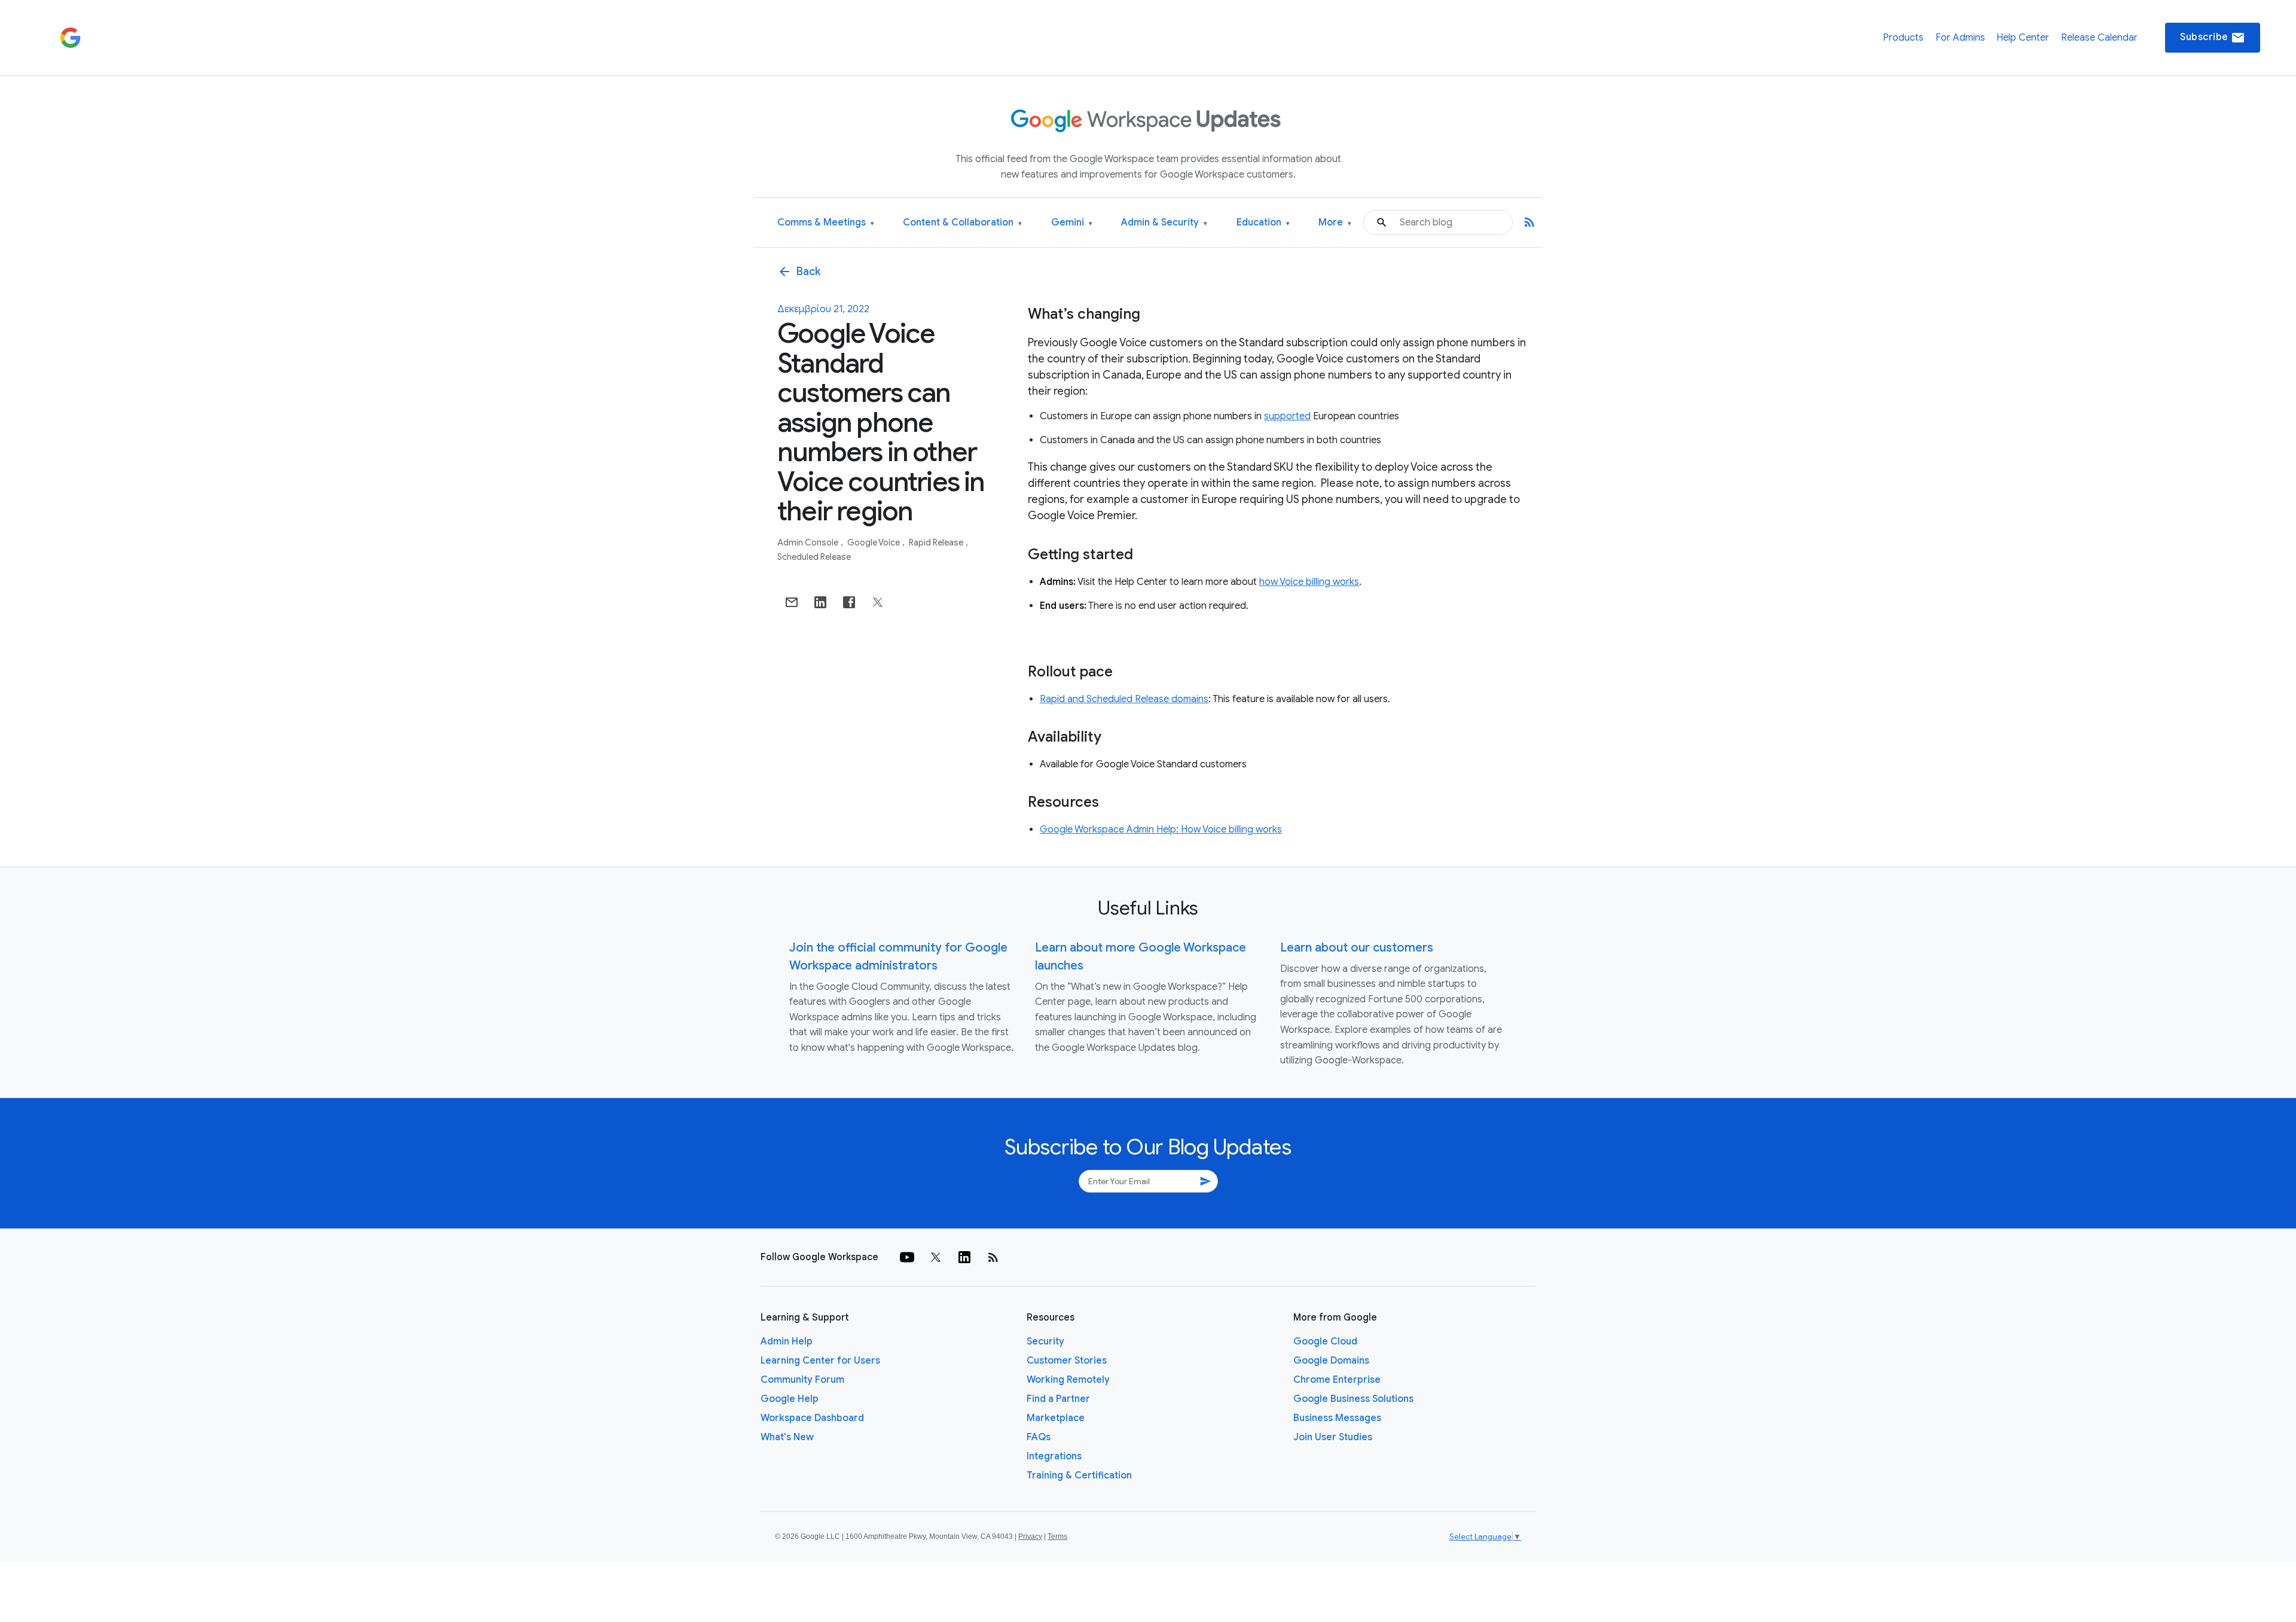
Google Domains (1331, 1361)
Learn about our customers (1357, 948)
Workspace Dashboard (812, 1418)
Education (1263, 223)
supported (1287, 416)
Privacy (1030, 1536)
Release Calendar (2099, 38)
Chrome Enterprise (1337, 1380)
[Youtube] (907, 1257)
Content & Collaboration (962, 223)
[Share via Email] (792, 602)
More (1335, 223)
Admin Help (787, 1341)
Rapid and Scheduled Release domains (1124, 699)
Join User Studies (1333, 1437)
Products (1903, 38)
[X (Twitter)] (936, 1257)
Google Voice (874, 542)
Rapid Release (937, 542)
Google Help (790, 1399)
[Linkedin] (964, 1257)
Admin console (809, 542)
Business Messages (1337, 1418)
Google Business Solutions (1353, 1399)
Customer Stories (1067, 1361)
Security (1045, 1341)
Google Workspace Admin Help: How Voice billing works (1161, 830)
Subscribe (2213, 38)
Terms (1057, 1536)
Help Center (2023, 38)
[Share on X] (878, 602)
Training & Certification (1079, 1475)
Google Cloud (1325, 1341)
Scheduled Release (814, 557)
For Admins (1960, 38)
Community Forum (802, 1380)
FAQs (1039, 1437)
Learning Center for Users (820, 1361)
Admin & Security (1164, 223)
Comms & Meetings (826, 223)
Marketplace (1056, 1418)
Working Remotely (1068, 1380)
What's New (787, 1437)
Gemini (1072, 223)
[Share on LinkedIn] (820, 602)
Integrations (1054, 1456)
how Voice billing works (1309, 582)
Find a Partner (1058, 1399)
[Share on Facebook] (849, 602)
